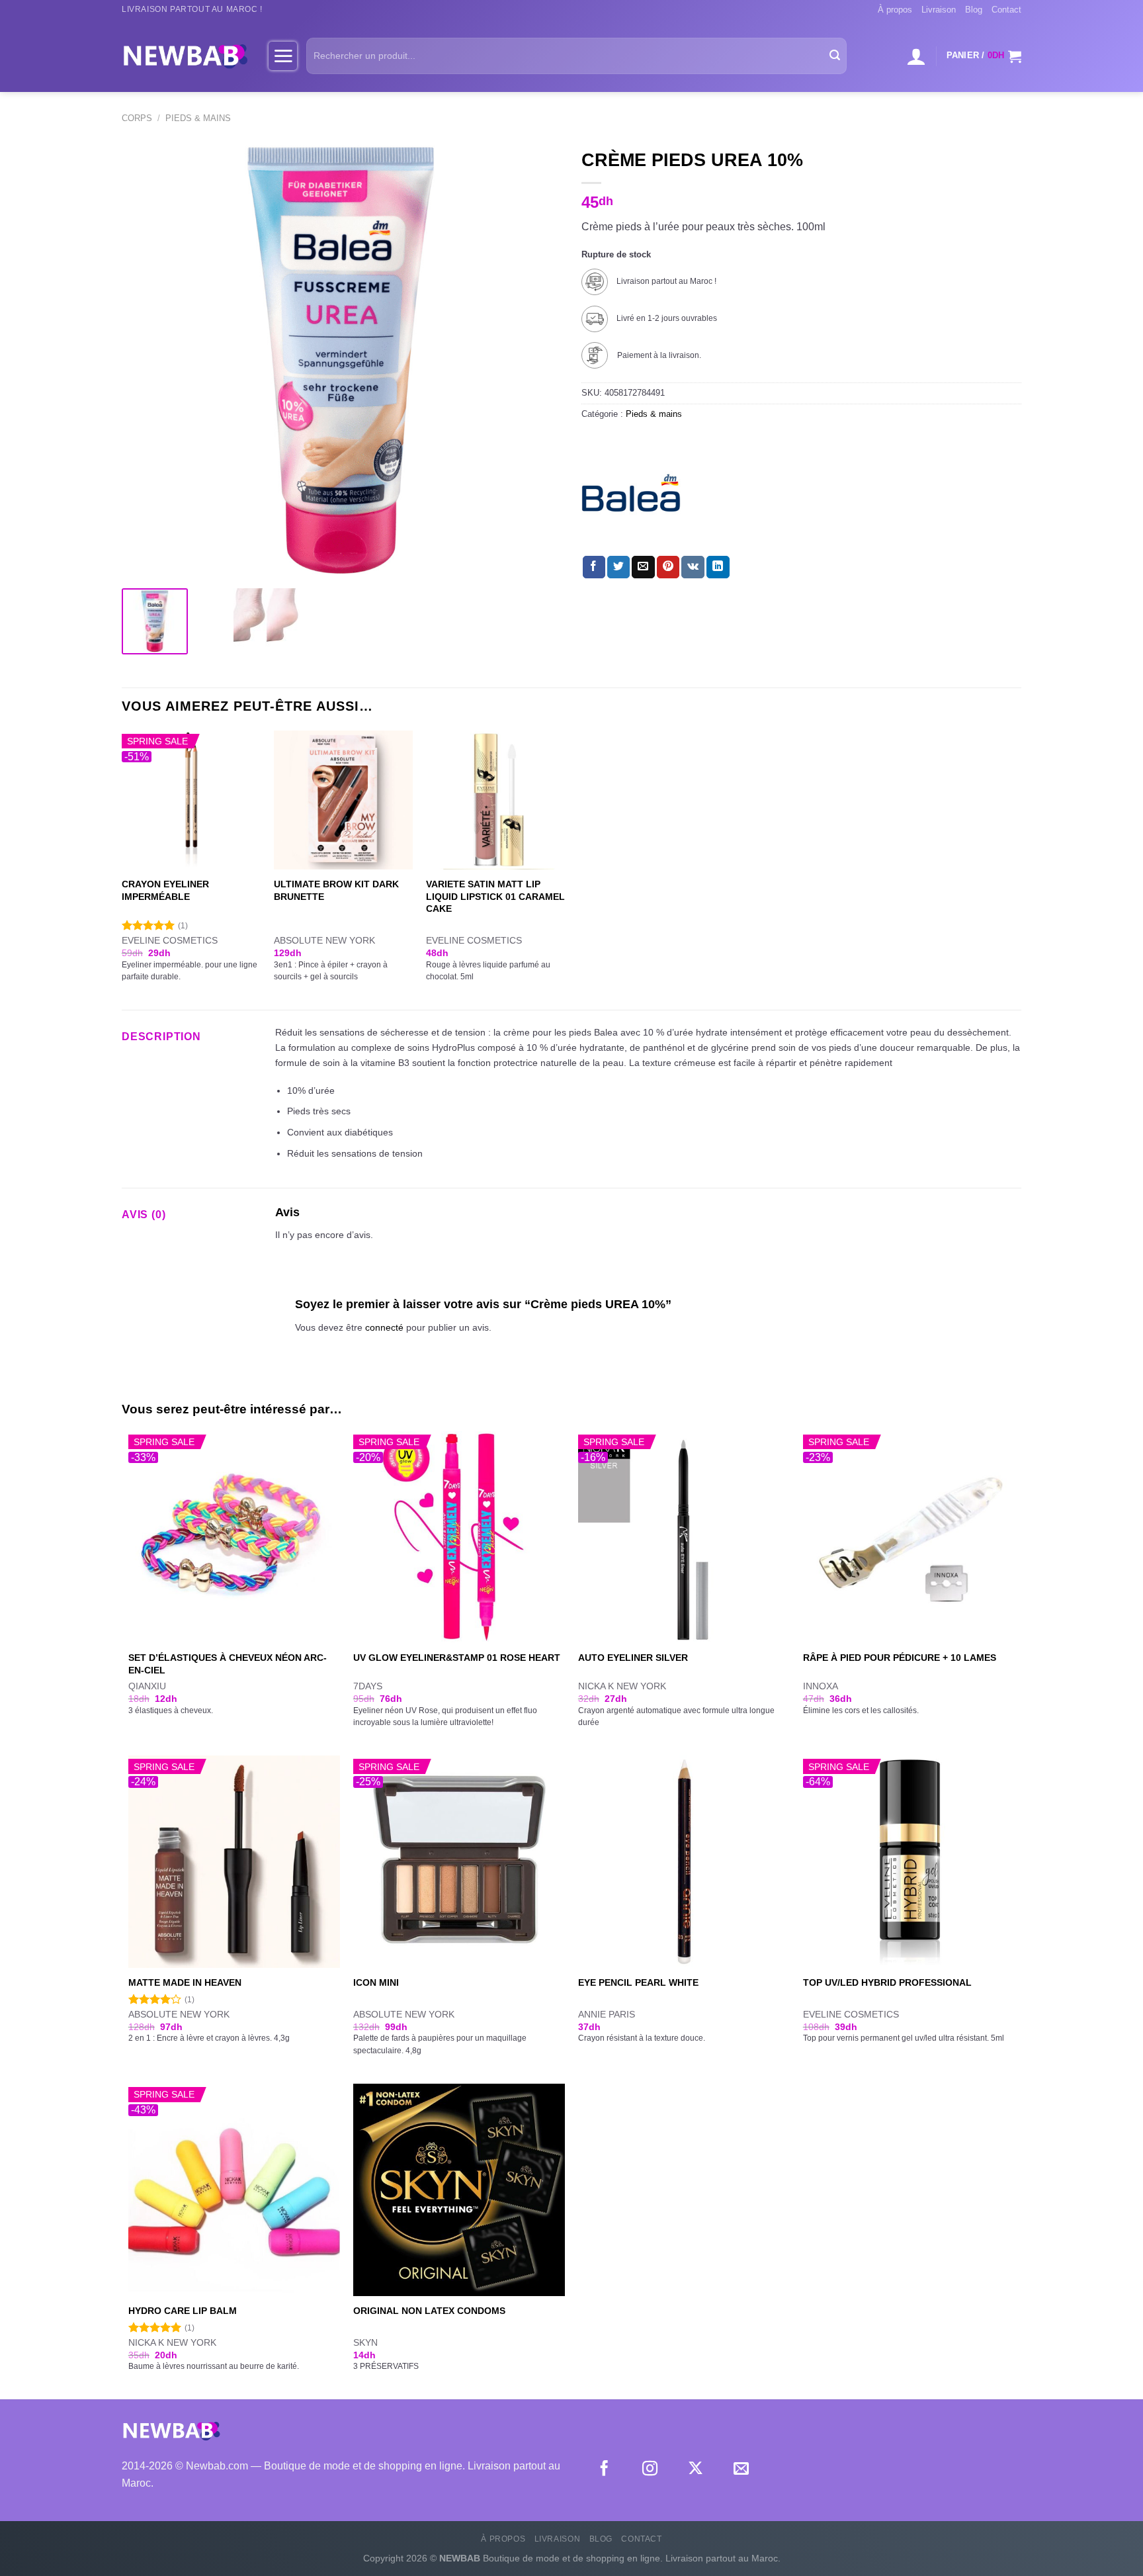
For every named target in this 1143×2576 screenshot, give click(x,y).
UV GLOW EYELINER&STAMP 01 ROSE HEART (457, 1658)
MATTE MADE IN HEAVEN (185, 1982)
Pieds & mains (198, 118)
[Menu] (283, 56)
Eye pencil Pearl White (638, 1982)
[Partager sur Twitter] (618, 567)
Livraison (939, 10)
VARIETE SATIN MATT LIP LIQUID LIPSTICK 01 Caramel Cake (495, 896)
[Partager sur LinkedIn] (718, 567)
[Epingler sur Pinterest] (668, 567)
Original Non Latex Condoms (429, 2311)
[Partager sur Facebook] (594, 567)
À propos (895, 10)
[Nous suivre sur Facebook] (604, 2469)
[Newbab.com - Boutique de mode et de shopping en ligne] (185, 56)
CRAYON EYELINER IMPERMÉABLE (165, 890)
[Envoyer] (835, 56)
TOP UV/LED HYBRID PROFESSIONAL (887, 1982)
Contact (1006, 10)
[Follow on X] (696, 2469)
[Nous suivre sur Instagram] (650, 2469)
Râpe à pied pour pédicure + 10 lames (900, 1658)
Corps (137, 118)
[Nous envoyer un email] (741, 2469)
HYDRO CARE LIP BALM (183, 2311)
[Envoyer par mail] (643, 567)
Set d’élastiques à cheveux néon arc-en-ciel (228, 1664)
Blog (974, 10)
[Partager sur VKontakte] (693, 567)
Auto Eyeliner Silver (633, 1658)
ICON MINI (376, 1982)
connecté (384, 1327)
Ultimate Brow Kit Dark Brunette (336, 890)
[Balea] (631, 493)
